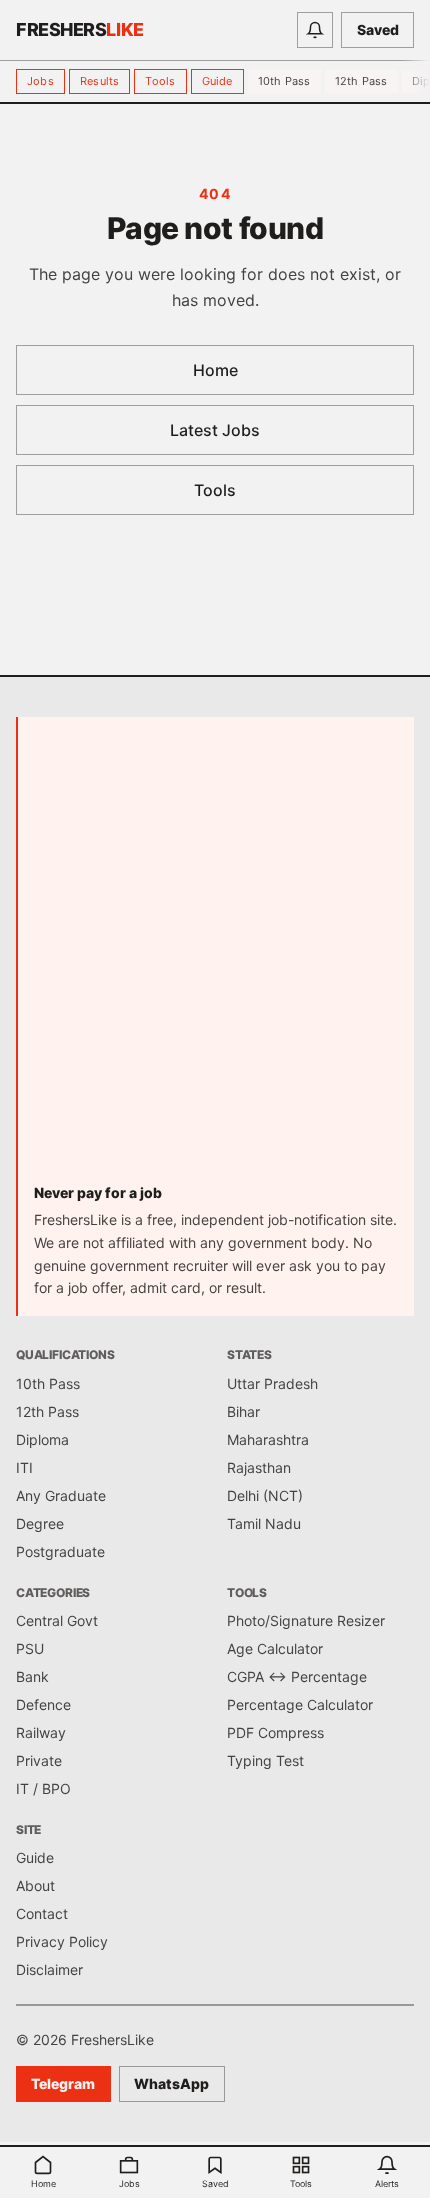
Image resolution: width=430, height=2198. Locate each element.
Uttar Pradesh (272, 1383)
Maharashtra (268, 1439)
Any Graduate (61, 1495)
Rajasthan (259, 1467)
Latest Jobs (215, 430)
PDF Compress (275, 1732)
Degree (40, 1523)
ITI (24, 1467)
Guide (217, 81)
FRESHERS (80, 29)
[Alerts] (315, 30)
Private (39, 1760)
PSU (30, 1648)
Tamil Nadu (264, 1523)
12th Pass (361, 81)
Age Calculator (275, 1648)
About (35, 1885)
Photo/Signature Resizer (306, 1620)
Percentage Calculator (300, 1704)
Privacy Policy (62, 1941)
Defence (43, 1704)
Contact (42, 1913)
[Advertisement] (215, 958)
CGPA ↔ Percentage (297, 1676)
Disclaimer (49, 1969)
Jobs (40, 81)
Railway (41, 1732)
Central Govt (57, 1620)
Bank (32, 1676)
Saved (378, 29)
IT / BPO (43, 1788)
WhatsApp (171, 2083)
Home (215, 370)
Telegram (63, 2083)
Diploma (42, 1439)
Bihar (243, 1411)
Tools (160, 81)
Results (100, 81)
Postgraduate (60, 1551)
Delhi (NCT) (265, 1495)
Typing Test (265, 1760)
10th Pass (284, 81)
